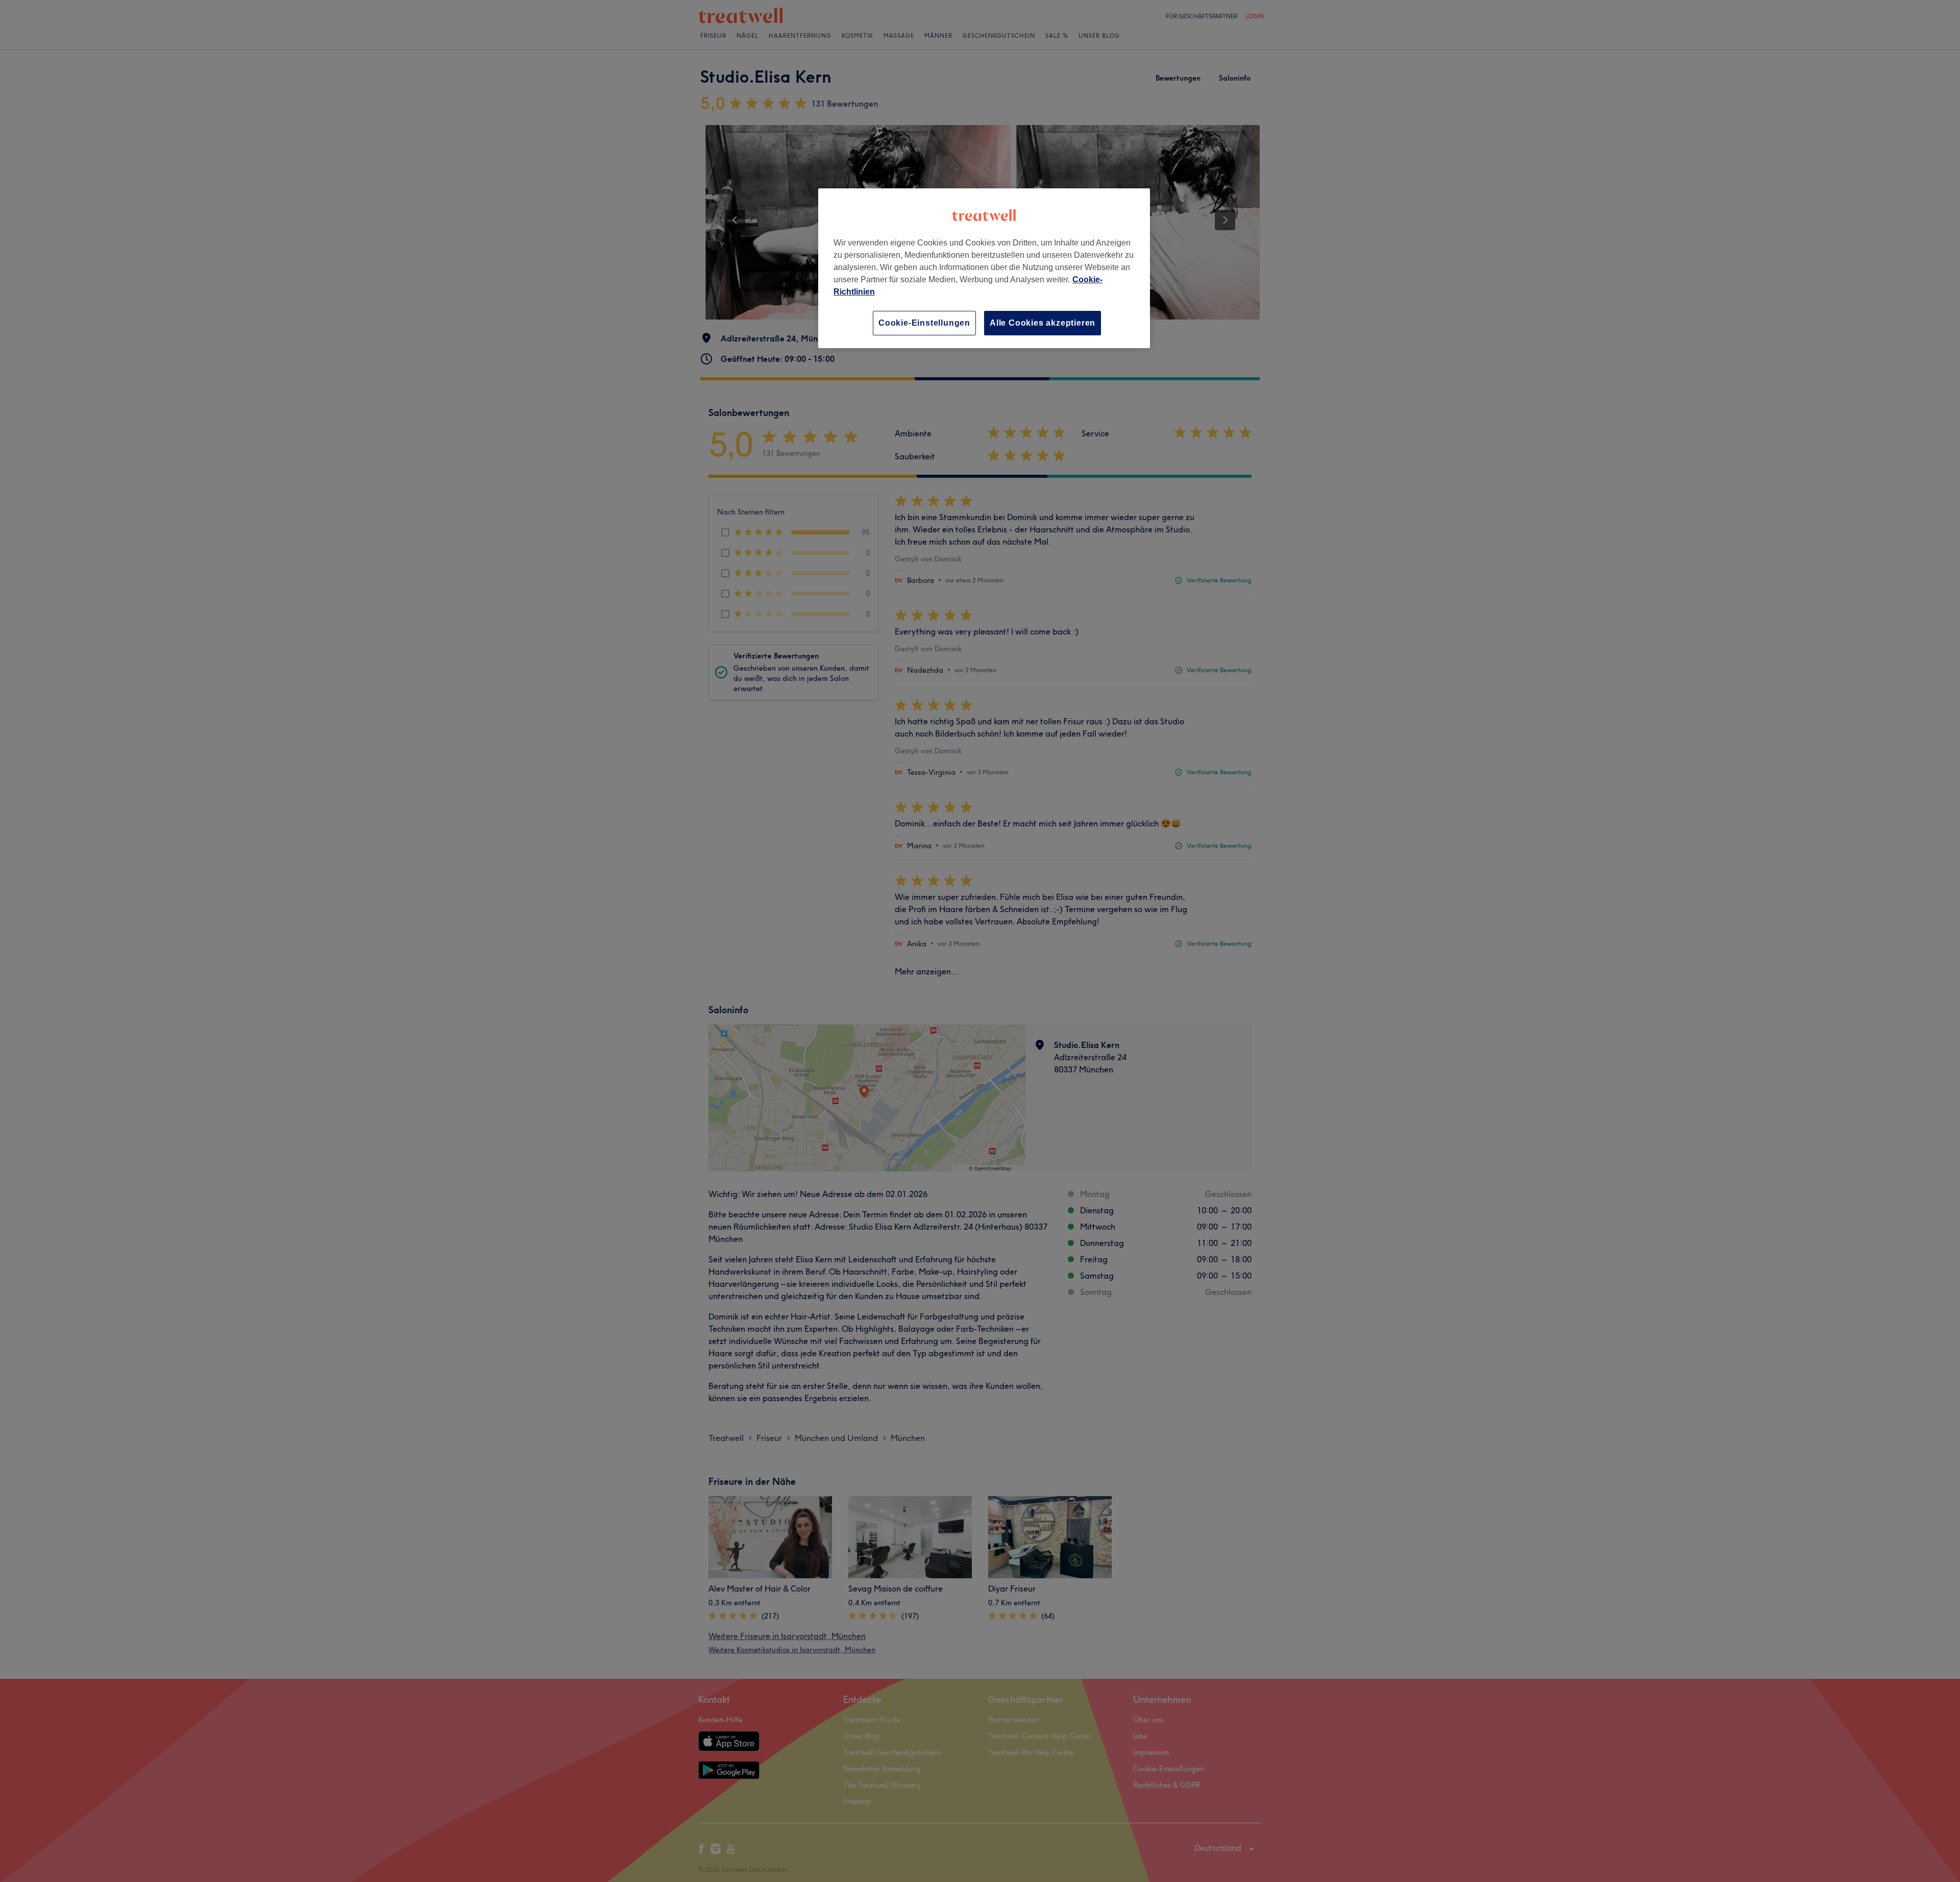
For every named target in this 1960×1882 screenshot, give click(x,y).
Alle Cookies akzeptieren (1043, 323)
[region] (984, 268)
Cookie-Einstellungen (924, 323)
